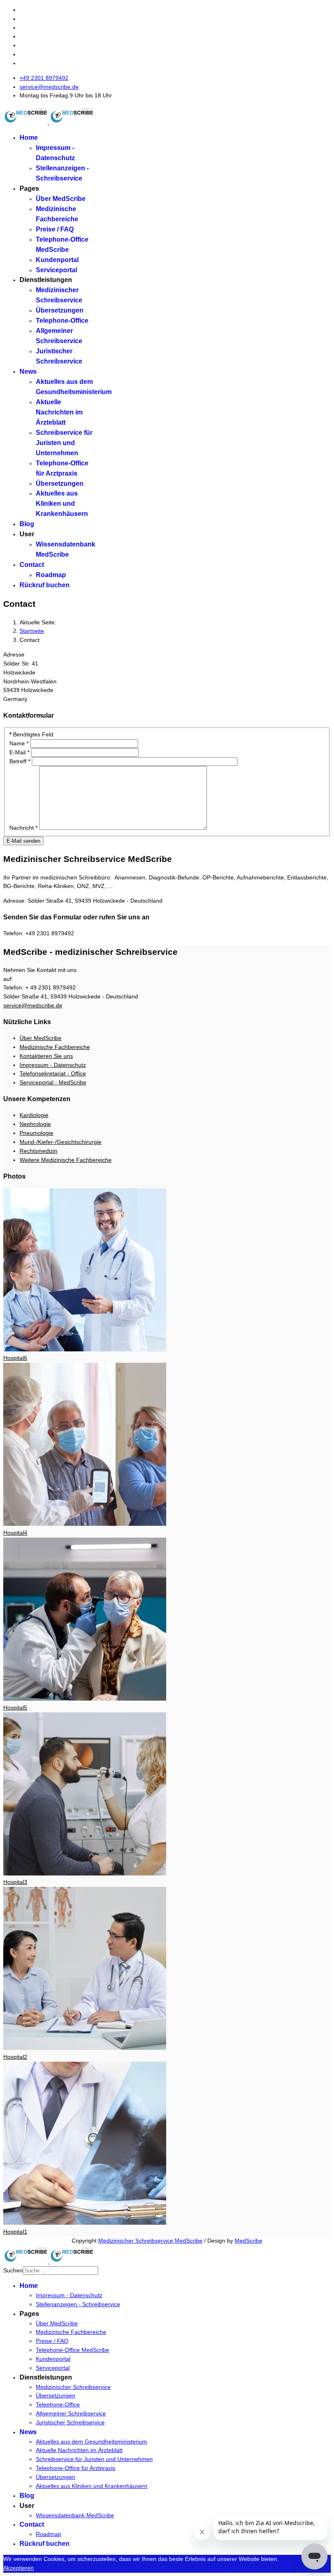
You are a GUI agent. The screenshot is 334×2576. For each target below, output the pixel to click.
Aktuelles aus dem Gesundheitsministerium (91, 2442)
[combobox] (60, 2271)
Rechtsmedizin (38, 1151)
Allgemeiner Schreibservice (71, 2413)
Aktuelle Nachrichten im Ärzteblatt (59, 412)
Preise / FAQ (55, 229)
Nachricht (23, 828)
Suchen (13, 2270)
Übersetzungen (60, 310)
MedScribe (248, 2241)
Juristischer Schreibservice (70, 2422)
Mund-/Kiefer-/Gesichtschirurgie (60, 1142)
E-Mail (19, 752)
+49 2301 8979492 (44, 78)
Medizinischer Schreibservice (73, 2387)
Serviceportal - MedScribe (53, 1082)
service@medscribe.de (49, 87)
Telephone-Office (62, 321)
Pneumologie (36, 1133)
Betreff (20, 761)
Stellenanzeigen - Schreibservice (78, 2304)
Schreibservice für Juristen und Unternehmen (64, 443)
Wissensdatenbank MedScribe (75, 2515)
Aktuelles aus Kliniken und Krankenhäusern (62, 504)
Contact (32, 565)
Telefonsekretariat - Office (53, 1073)
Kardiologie (34, 1115)
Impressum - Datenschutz (53, 1065)
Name (19, 743)
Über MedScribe (61, 199)
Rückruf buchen (45, 585)
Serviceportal (56, 270)
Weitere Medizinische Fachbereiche (66, 1160)
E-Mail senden (23, 841)
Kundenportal (57, 260)
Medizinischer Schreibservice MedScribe (150, 2241)
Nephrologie (35, 1124)
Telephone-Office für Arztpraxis (76, 2468)
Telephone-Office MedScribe (73, 2350)
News (28, 371)
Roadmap (51, 575)
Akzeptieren (19, 2568)
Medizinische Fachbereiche (55, 1047)
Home (29, 138)
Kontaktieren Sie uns (46, 1056)
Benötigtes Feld (31, 734)
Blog (27, 524)
